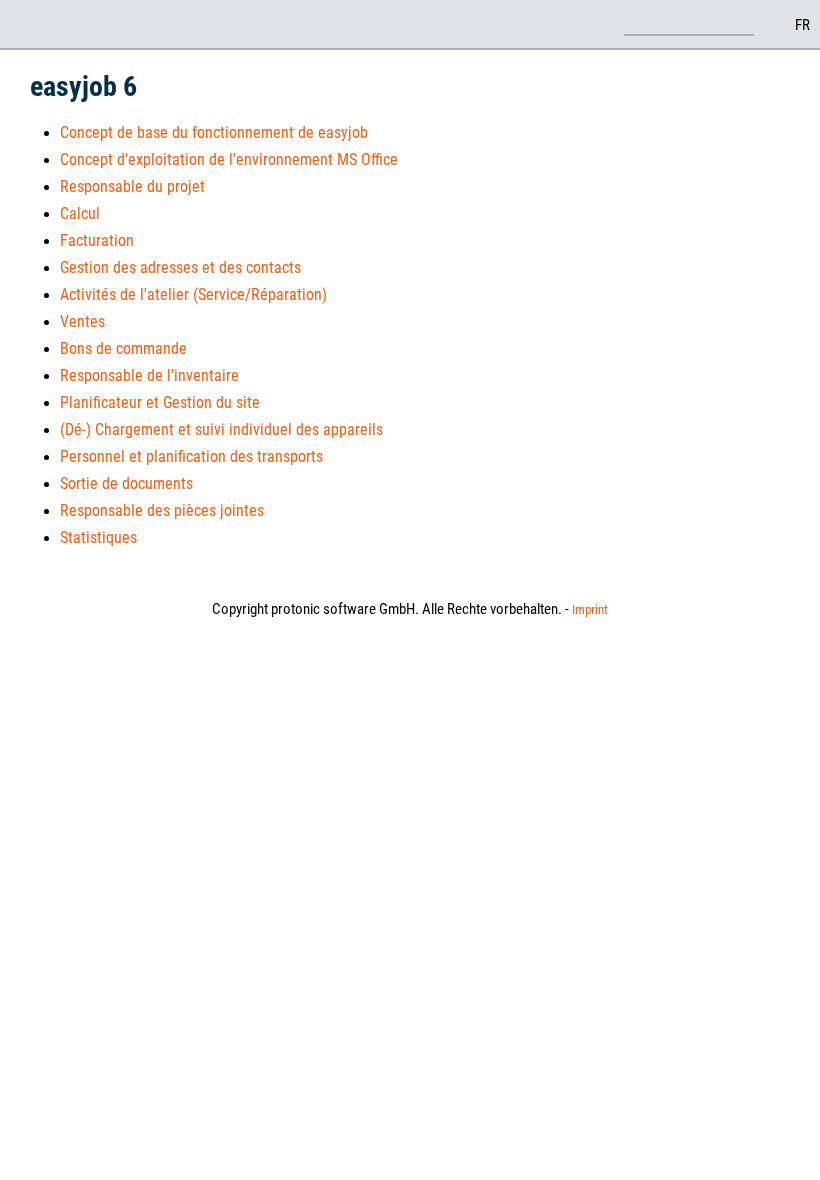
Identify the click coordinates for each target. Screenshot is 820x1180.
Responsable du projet (132, 186)
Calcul (80, 213)
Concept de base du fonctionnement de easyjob (214, 132)
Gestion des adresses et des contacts (180, 267)
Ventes (82, 321)
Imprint (590, 609)
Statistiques (98, 537)
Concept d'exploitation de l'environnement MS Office (229, 159)
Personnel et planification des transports (191, 456)
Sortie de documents (126, 483)
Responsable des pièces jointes (162, 510)
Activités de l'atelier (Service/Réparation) (193, 294)
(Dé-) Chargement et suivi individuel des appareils (221, 429)
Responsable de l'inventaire (149, 375)
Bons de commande (123, 348)
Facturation (97, 240)
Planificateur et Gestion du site (160, 402)
